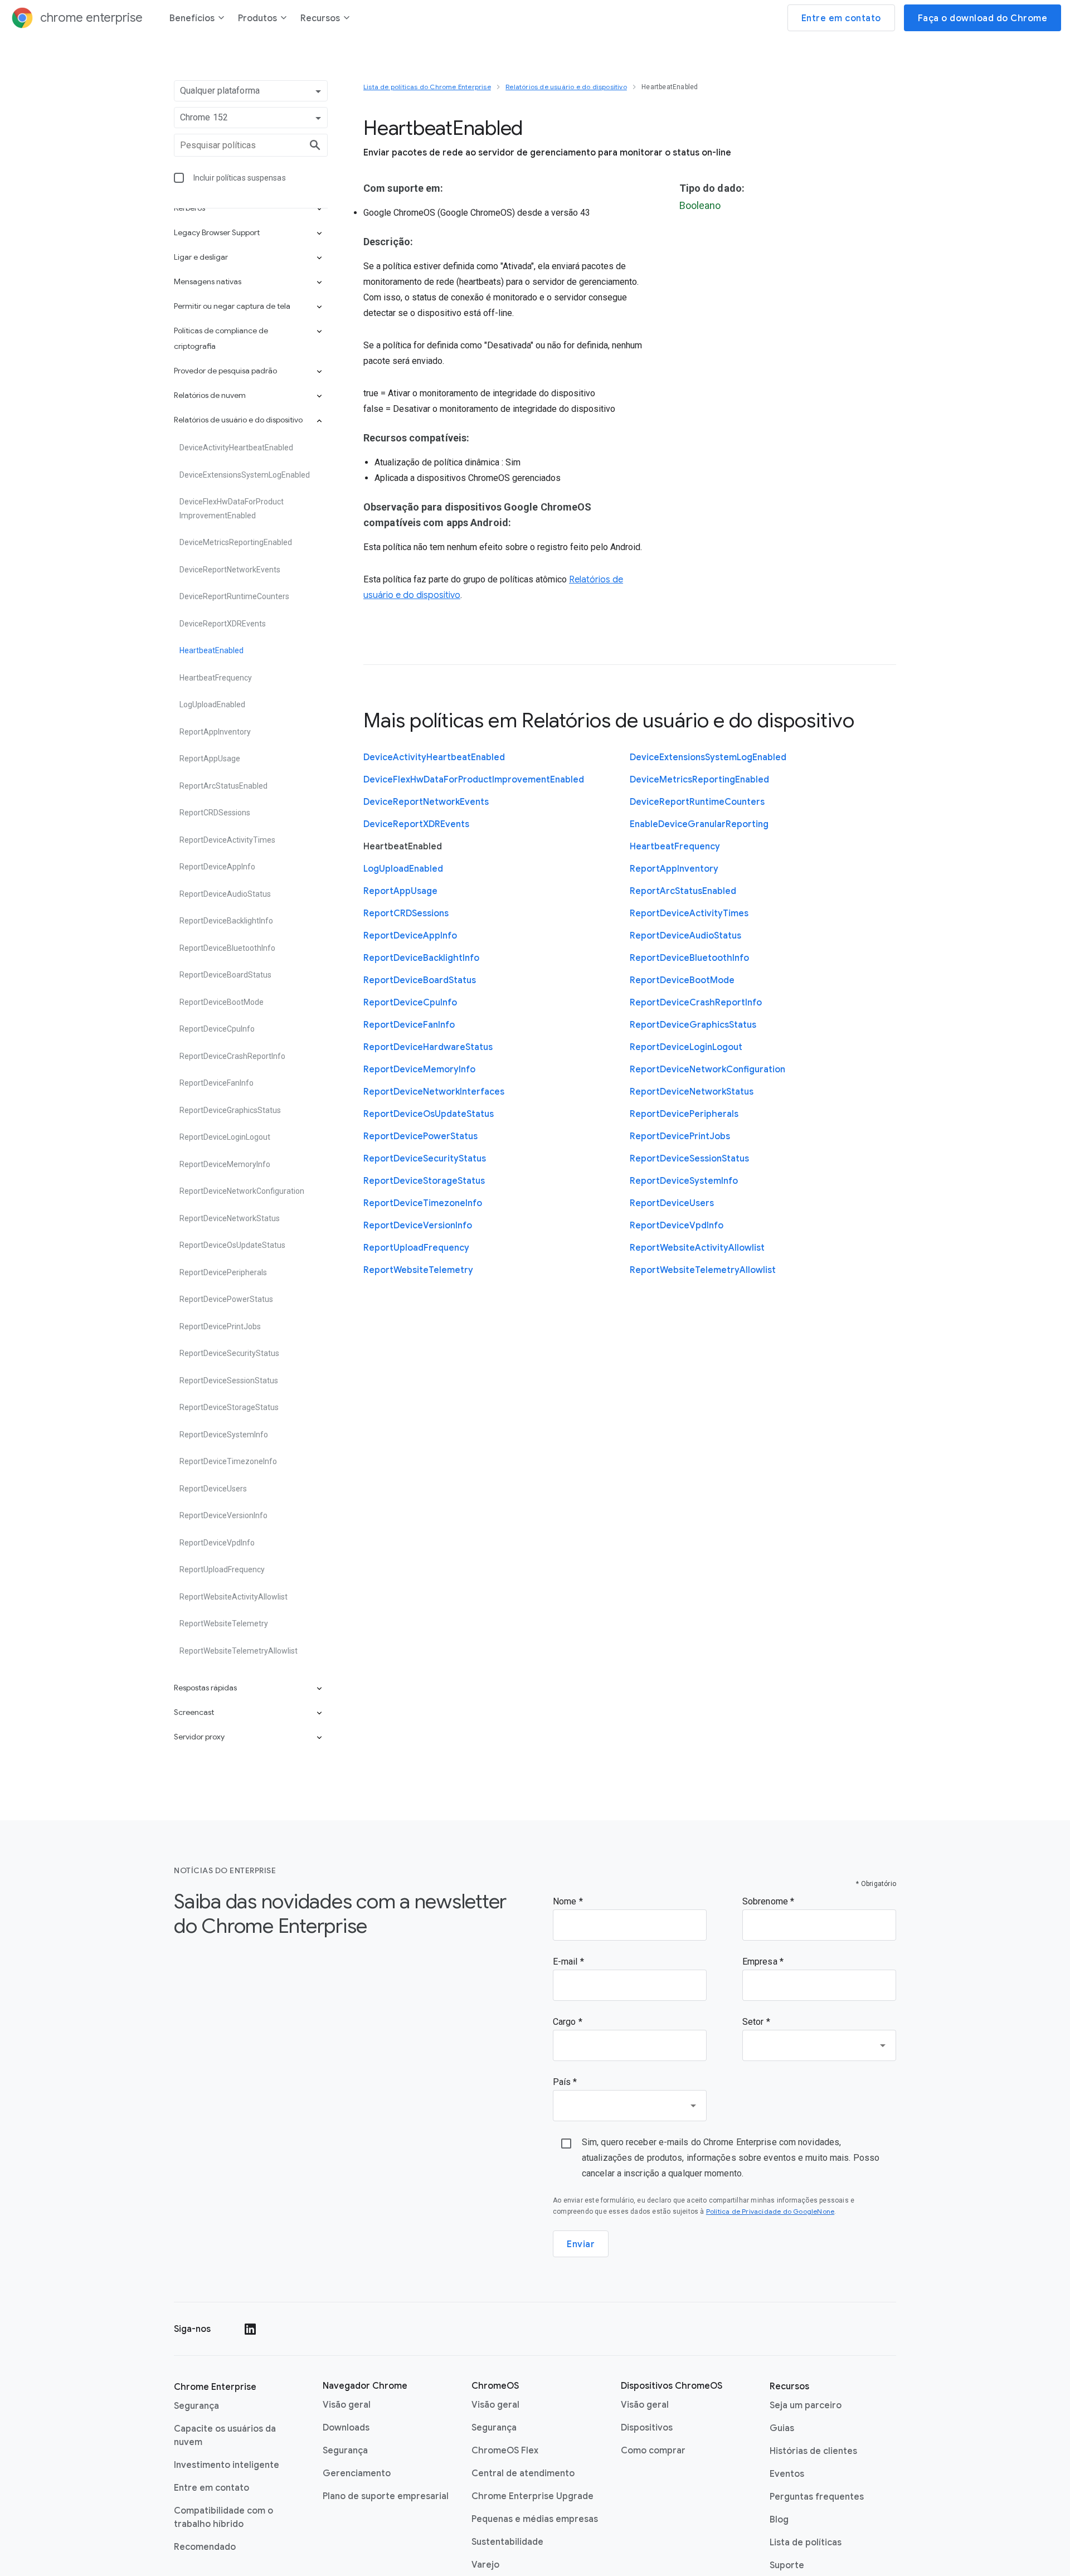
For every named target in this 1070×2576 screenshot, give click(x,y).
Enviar (581, 2244)
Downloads (346, 2428)
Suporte (787, 2565)
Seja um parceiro (806, 2405)
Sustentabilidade (507, 2542)
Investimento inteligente (227, 2465)
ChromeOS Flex (505, 2451)
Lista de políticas (806, 2543)
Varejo (485, 2565)
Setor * (756, 2022)
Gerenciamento (357, 2473)
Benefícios (192, 18)
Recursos (320, 18)
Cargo (566, 2022)
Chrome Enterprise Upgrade (532, 2496)
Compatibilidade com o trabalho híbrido (223, 2517)
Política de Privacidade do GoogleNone (770, 2211)
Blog (779, 2520)
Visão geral (347, 2405)
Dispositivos (647, 2428)
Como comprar (653, 2451)
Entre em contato (211, 2488)
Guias (782, 2428)
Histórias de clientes (813, 2451)
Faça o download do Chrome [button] (983, 18)
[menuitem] (197, 20)
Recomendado (205, 2547)
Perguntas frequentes (817, 2497)
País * (565, 2082)
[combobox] (819, 2045)
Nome (566, 1901)
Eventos (787, 2474)
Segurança (196, 2406)
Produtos (257, 18)
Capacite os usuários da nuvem (225, 2436)
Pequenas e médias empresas (535, 2519)
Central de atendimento (523, 2473)
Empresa (761, 1962)
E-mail (566, 1962)
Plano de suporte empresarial (386, 2496)
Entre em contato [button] (841, 18)
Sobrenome (766, 1901)
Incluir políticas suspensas (240, 178)
